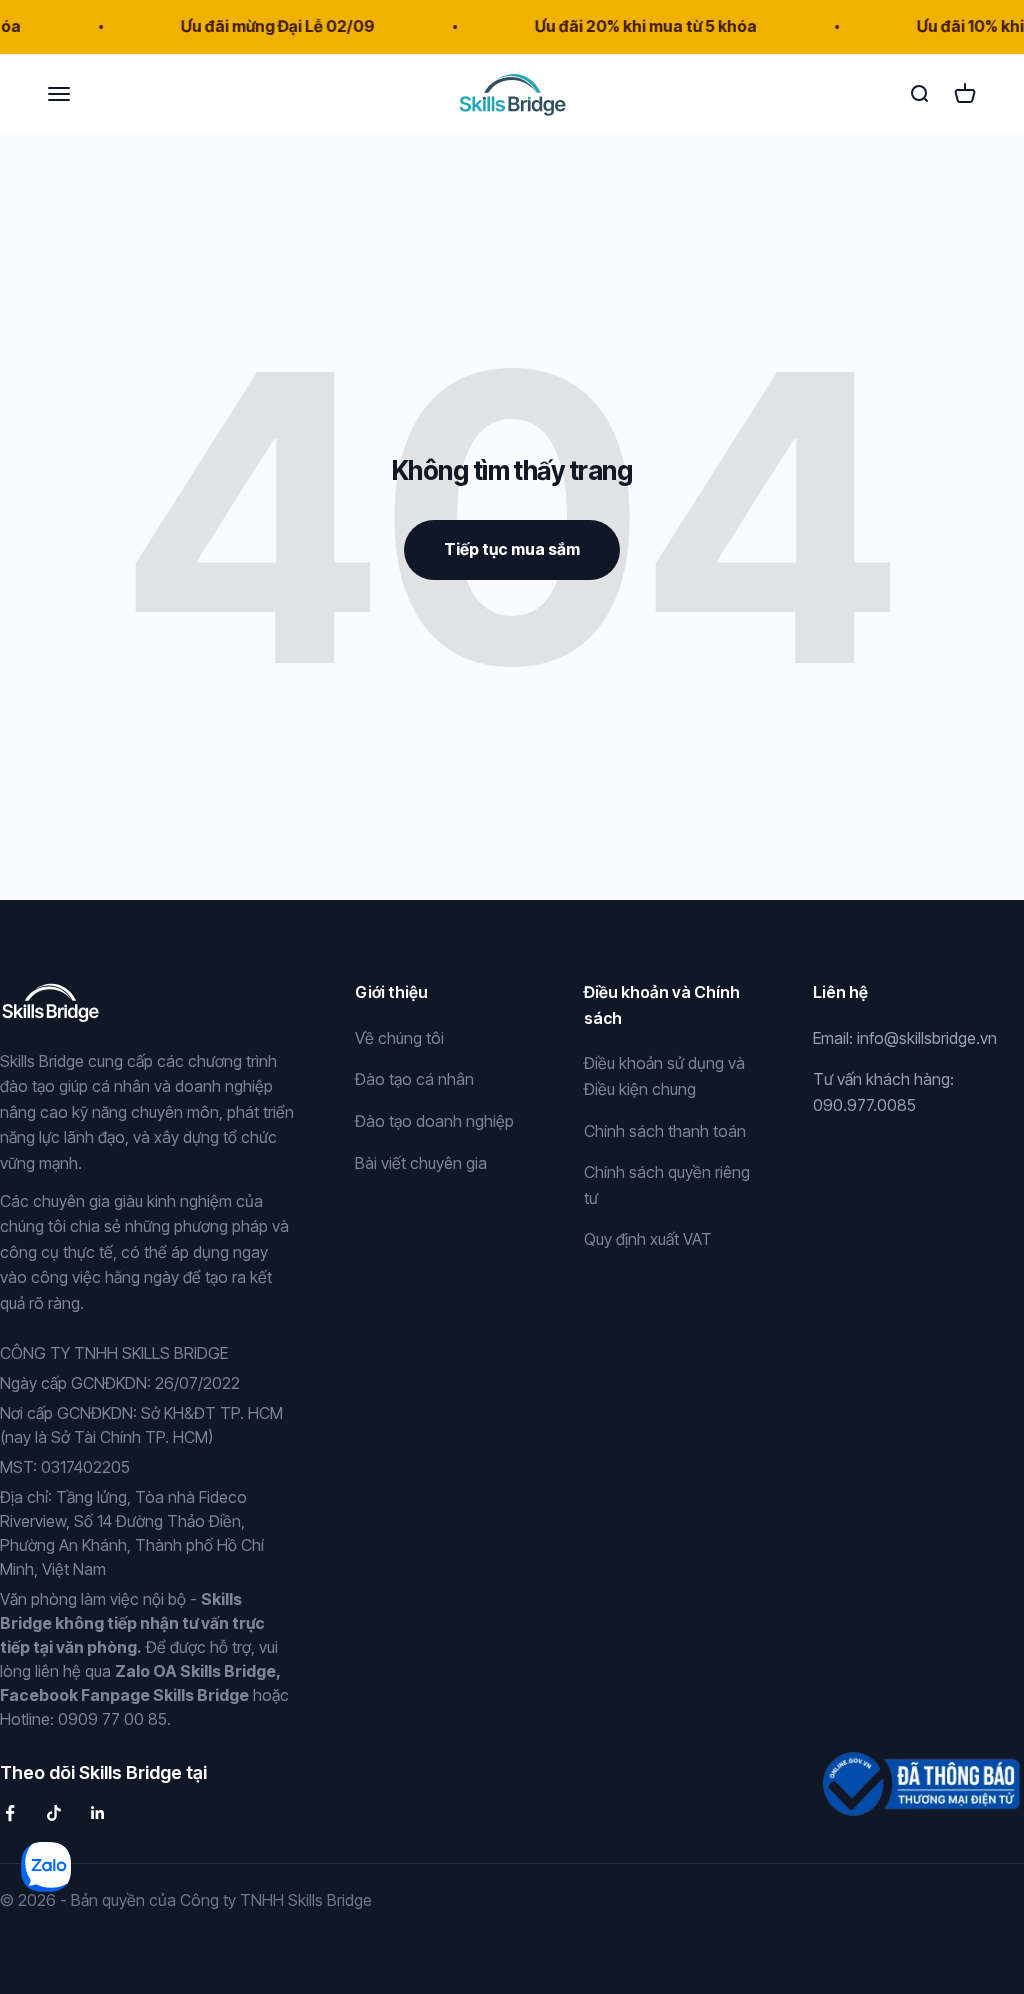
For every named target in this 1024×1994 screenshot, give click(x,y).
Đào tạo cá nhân (414, 1079)
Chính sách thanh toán (665, 1131)
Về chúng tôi (399, 1038)
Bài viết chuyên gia (421, 1163)
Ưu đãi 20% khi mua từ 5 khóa (628, 26)
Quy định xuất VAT (648, 1239)
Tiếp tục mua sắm (512, 549)
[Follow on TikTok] (54, 1813)
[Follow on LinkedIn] (98, 1813)
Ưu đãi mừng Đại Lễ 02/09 (260, 26)
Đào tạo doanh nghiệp (434, 1121)
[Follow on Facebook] (10, 1813)
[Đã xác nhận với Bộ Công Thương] (918, 1772)
